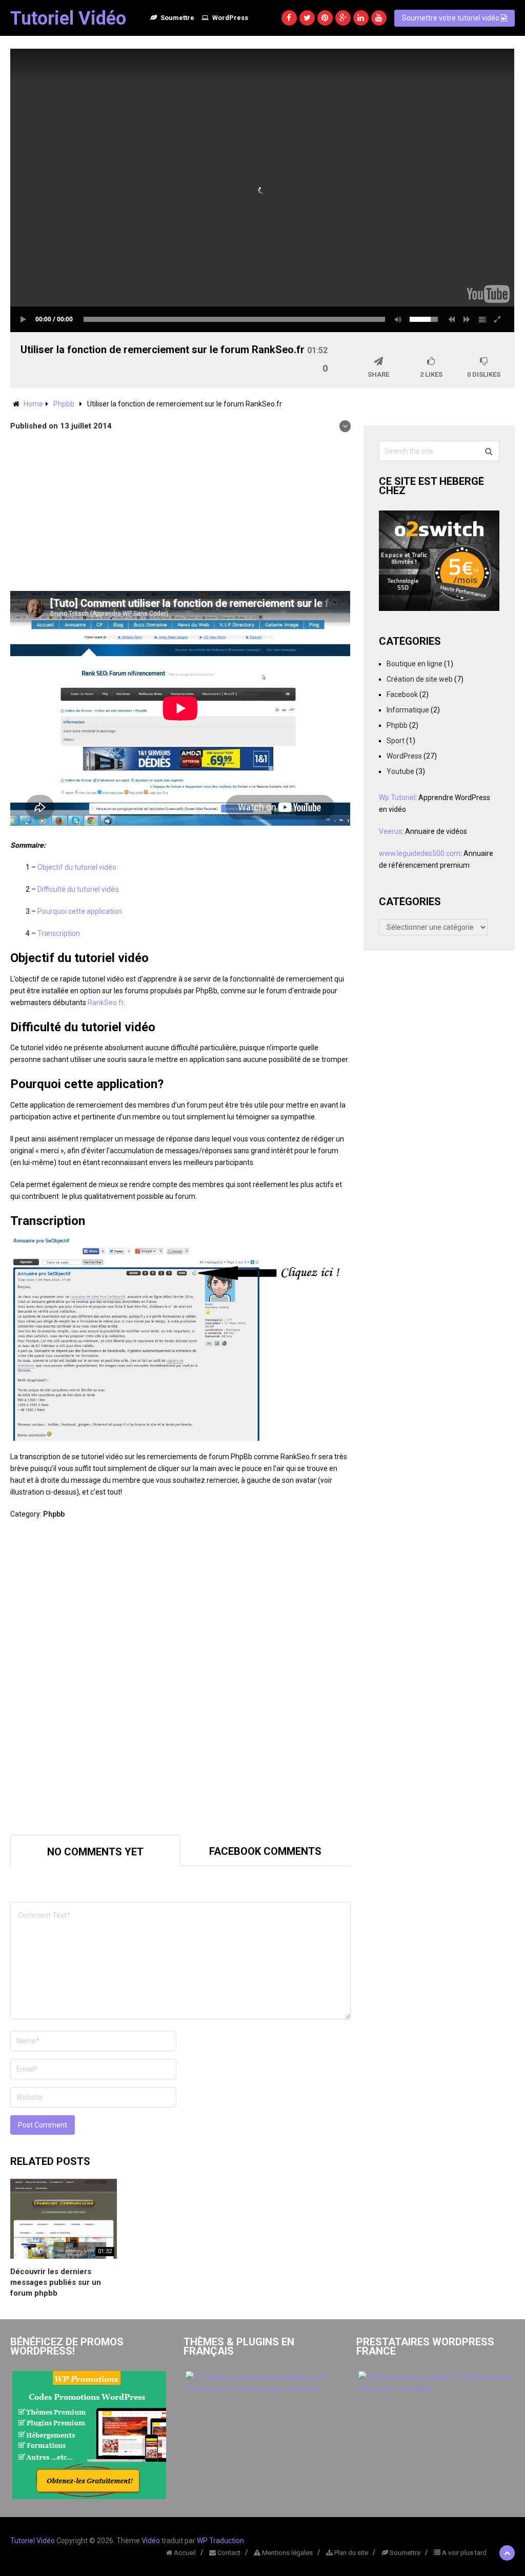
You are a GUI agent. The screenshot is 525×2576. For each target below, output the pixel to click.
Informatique (408, 710)
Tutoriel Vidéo (68, 18)
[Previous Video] (452, 319)
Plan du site (350, 2553)
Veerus (390, 831)
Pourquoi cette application (80, 911)
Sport (396, 741)
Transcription (59, 933)
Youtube (400, 771)
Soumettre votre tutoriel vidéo (451, 18)
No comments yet (95, 1852)
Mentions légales (287, 2553)
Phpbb (64, 404)
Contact (228, 2553)
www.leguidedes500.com (420, 853)
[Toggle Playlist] (482, 319)
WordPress (229, 18)
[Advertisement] (180, 514)
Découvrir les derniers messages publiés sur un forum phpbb (56, 2282)
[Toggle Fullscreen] (498, 319)
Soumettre (177, 18)
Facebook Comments (265, 1851)
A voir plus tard (463, 2553)
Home (33, 404)
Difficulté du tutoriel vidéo (78, 889)
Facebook (402, 694)
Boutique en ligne (415, 664)
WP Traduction (220, 2541)
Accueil (184, 2553)
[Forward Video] (467, 319)
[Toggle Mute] (396, 319)
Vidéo (151, 2541)
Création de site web (420, 679)
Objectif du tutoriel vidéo (77, 867)
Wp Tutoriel (397, 798)
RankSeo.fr (106, 1003)
